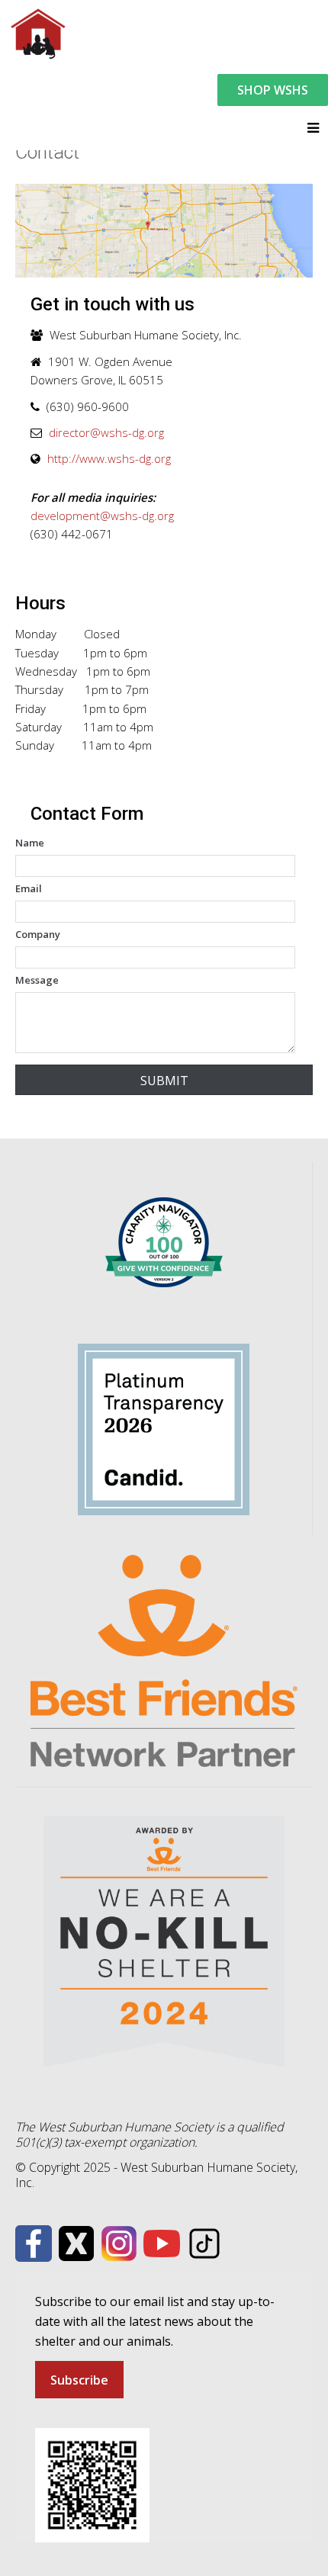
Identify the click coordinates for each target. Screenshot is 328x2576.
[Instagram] (119, 2243)
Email (29, 888)
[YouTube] (162, 2243)
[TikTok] (204, 2243)
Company (38, 934)
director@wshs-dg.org (106, 432)
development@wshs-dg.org (102, 516)
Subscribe (79, 2380)
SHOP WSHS (273, 90)
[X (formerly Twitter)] (76, 2243)
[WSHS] (37, 32)
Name (30, 843)
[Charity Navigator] (164, 1241)
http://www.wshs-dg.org (109, 458)
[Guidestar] (164, 1428)
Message (37, 980)
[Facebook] (34, 2243)
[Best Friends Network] (164, 1660)
